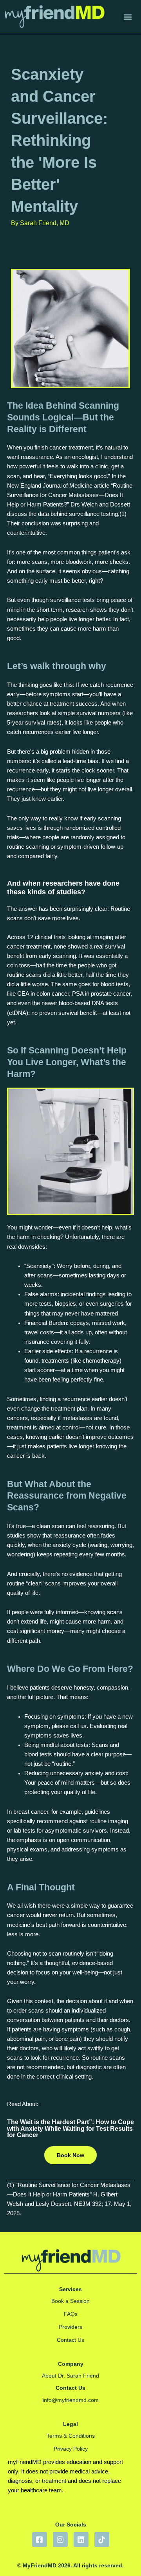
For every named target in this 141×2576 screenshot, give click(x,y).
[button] (127, 17)
